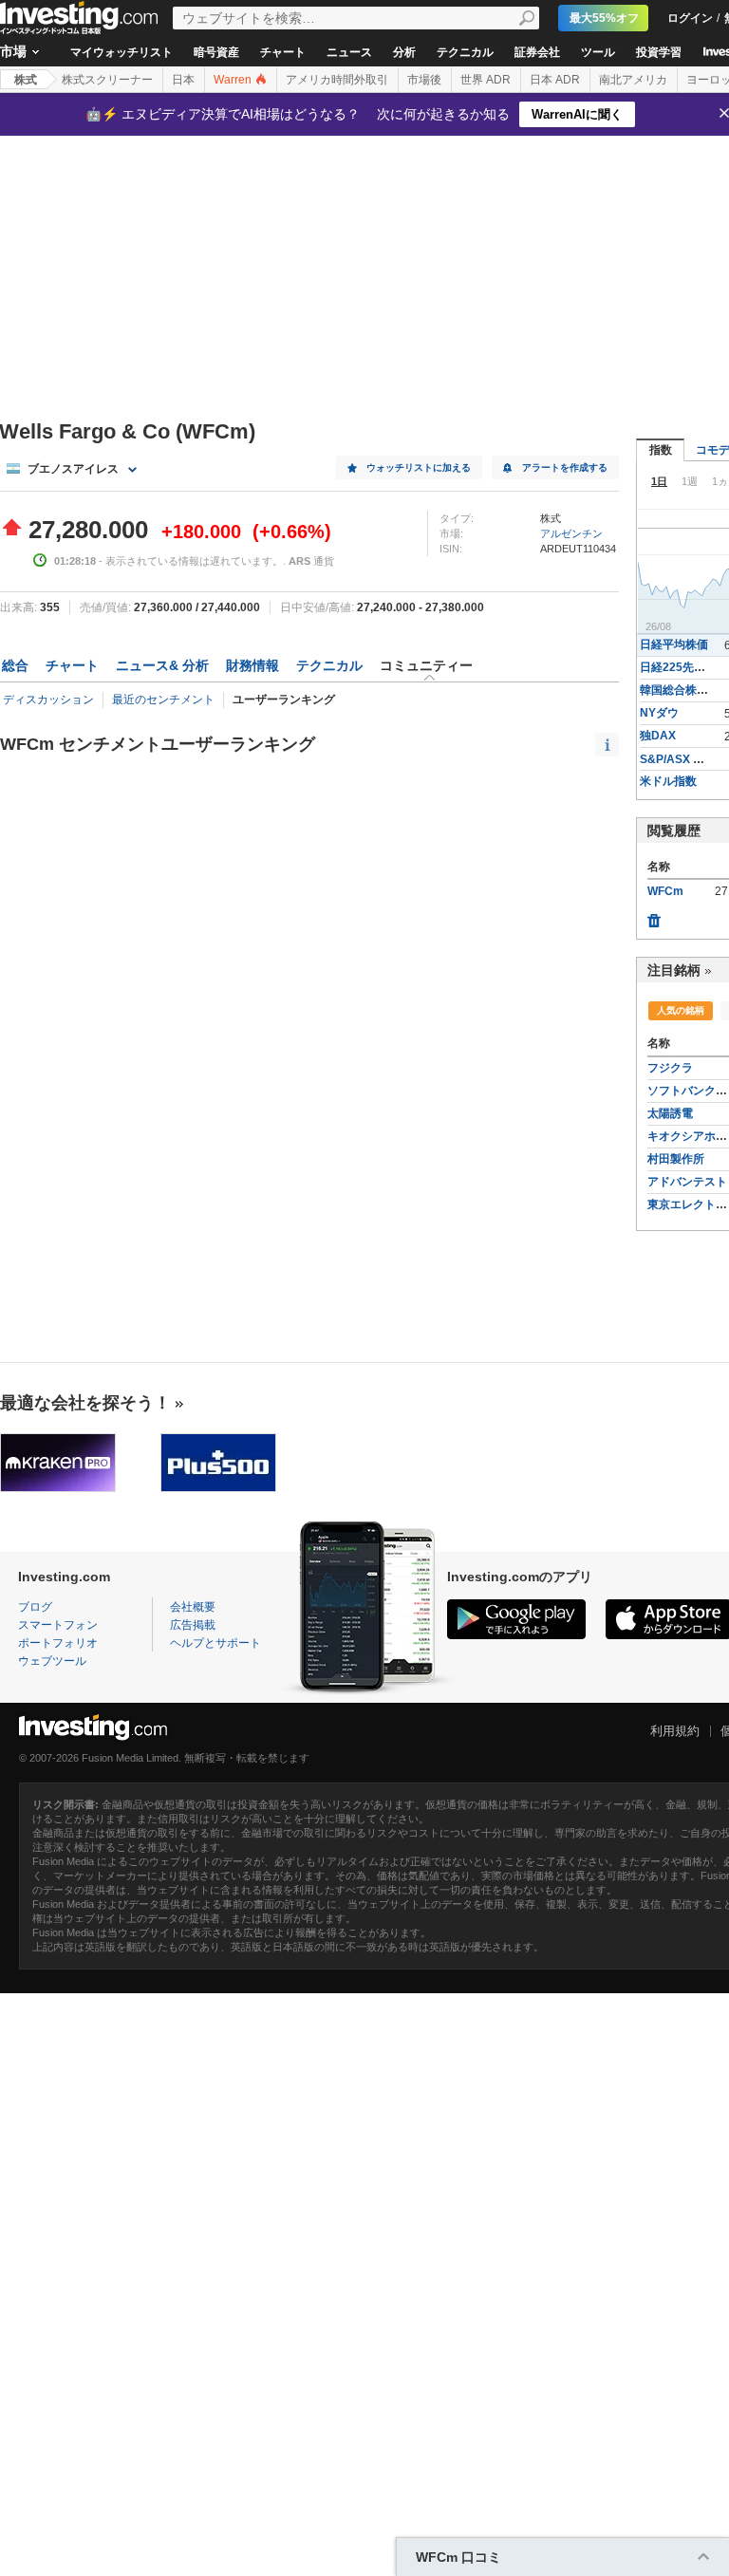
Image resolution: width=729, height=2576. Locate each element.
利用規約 (675, 1731)
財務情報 (252, 665)
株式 (26, 80)
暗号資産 (216, 52)
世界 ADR (486, 80)
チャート (283, 52)
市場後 (424, 80)
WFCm (665, 891)
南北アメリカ (633, 80)
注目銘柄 (674, 970)
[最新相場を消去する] (654, 916)
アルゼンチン (571, 533)
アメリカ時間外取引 (337, 80)
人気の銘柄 (681, 1010)
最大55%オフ (604, 18)
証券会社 (537, 52)
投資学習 (659, 52)
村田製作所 (676, 1159)
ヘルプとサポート (215, 1643)
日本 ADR (555, 80)
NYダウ (659, 713)
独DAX (658, 736)
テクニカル (465, 52)
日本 (183, 80)
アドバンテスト (687, 1182)
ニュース (349, 52)
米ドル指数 (668, 781)
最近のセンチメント (163, 700)
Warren (234, 80)
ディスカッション (48, 700)
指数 (661, 450)
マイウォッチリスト (121, 52)
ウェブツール (52, 1661)
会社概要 (193, 1607)
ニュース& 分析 (162, 665)
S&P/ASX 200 (676, 759)
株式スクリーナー (107, 80)
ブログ (35, 1607)
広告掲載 (193, 1625)
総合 (15, 665)
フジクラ (670, 1068)
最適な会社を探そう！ (85, 1403)
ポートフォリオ (58, 1643)
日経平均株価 (674, 644)
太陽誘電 (670, 1113)
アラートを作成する (565, 467)
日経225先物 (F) (681, 667)
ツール (598, 52)
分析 (404, 52)
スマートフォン (58, 1625)
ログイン (690, 18)
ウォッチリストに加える (419, 467)
